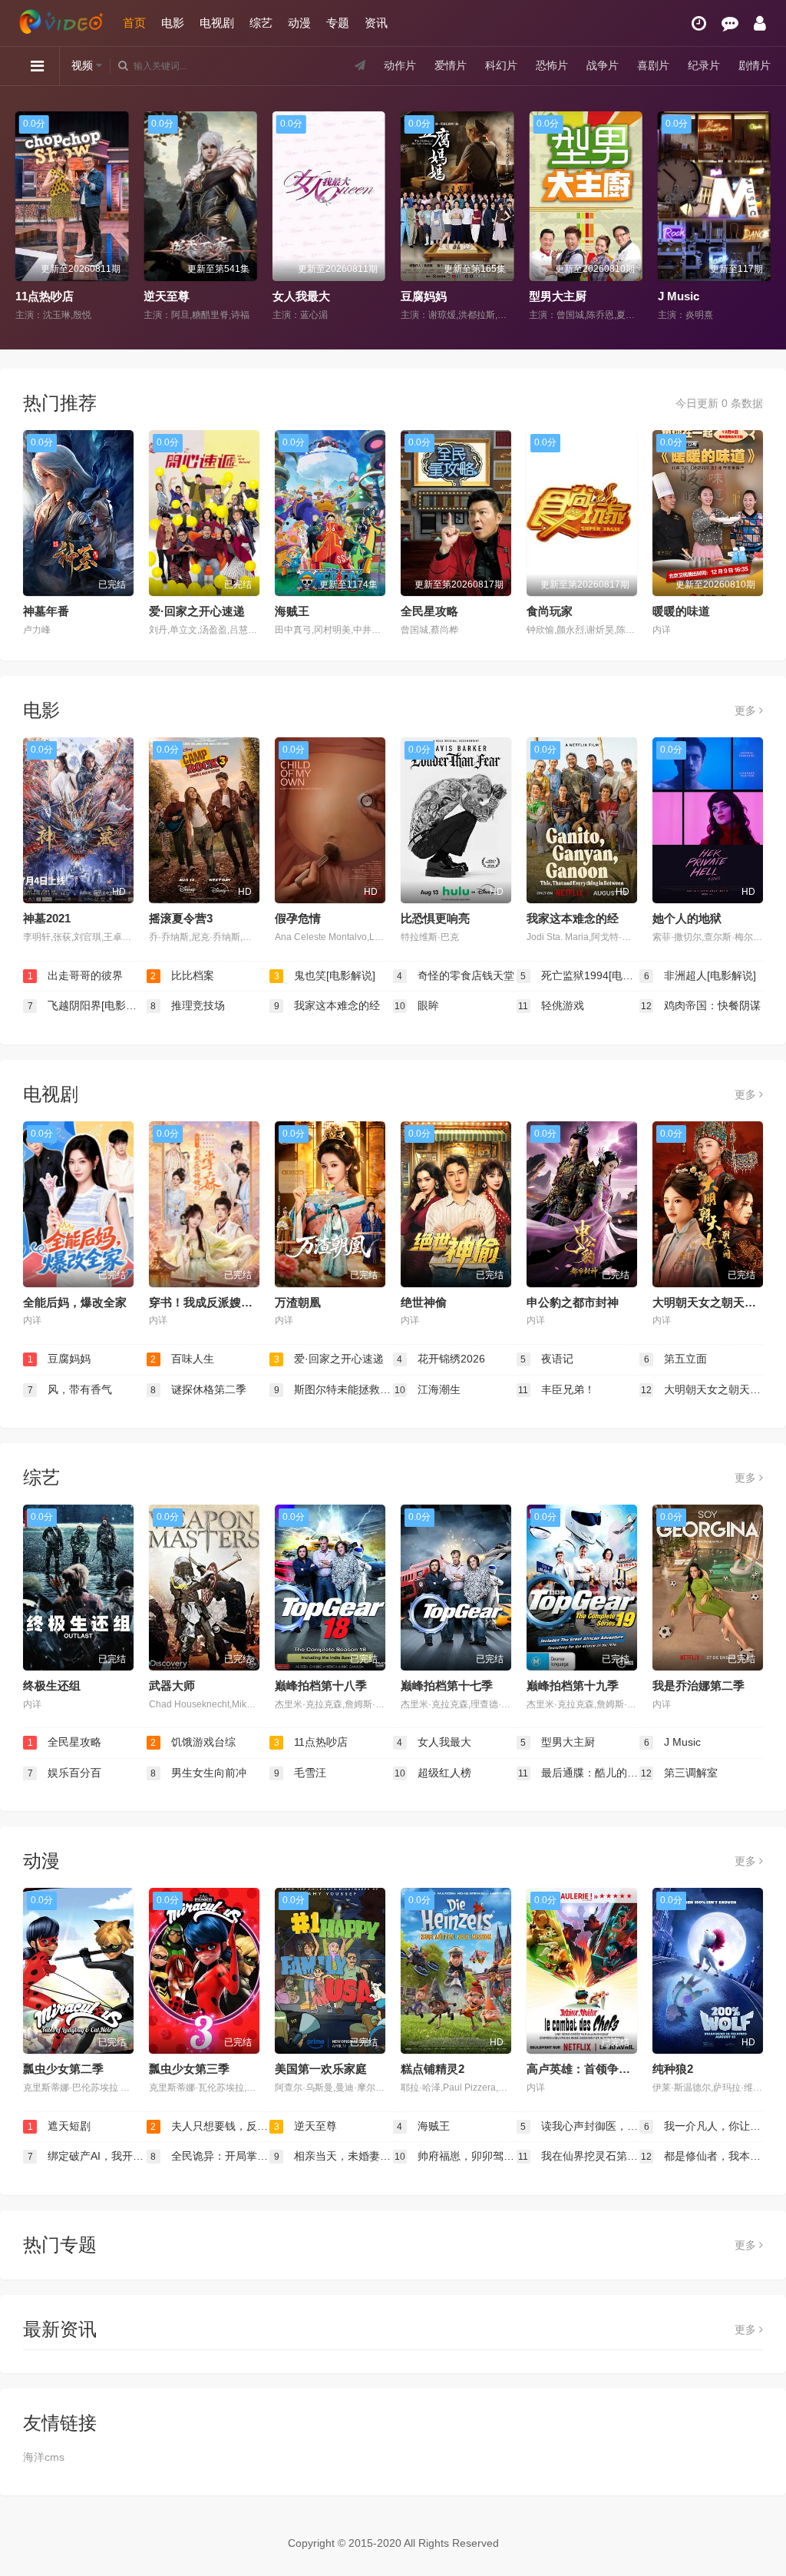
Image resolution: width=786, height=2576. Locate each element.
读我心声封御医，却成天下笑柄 (580, 2126)
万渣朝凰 (298, 1302)
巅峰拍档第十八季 (321, 1685)
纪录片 (704, 65)
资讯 (376, 23)
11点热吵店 (311, 1742)
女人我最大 (177, 296)
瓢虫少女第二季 (63, 2069)
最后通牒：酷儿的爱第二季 (579, 1773)
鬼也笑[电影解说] (325, 975)
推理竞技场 (188, 1005)
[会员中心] (760, 23)
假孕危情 (298, 918)
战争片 (603, 65)
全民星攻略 (429, 611)
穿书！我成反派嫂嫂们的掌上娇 (230, 1302)
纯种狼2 (673, 2069)
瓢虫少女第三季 (189, 2069)
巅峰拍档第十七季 (447, 1685)
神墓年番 (46, 611)
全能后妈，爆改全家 (75, 1302)
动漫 (299, 23)
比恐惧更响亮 (435, 918)
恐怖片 (552, 65)
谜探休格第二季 (198, 1389)
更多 (747, 710)
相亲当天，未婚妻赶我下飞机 (334, 2156)
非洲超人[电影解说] (700, 975)
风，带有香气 (70, 1389)
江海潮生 (428, 1389)
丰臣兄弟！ (556, 1389)
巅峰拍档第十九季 (573, 1685)
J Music (554, 296)
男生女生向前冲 (198, 1773)
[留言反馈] (730, 23)
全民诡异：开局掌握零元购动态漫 (210, 2156)
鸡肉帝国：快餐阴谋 (701, 1005)
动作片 (400, 65)
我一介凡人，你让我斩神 (703, 2126)
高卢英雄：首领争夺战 (584, 2069)
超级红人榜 (433, 1773)
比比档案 (182, 975)
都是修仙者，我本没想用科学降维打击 (702, 2156)
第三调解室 (679, 1773)
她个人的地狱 (687, 918)
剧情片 (755, 65)
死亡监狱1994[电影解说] (580, 975)
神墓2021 (47, 918)
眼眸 (417, 1005)
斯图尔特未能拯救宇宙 (334, 1389)
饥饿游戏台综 (193, 1742)
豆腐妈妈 (299, 296)
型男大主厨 (433, 296)
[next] (761, 217)
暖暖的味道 (681, 611)
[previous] (25, 217)
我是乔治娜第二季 (698, 1685)
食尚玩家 (550, 611)
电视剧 (217, 23)
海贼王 (679, 296)
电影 (173, 23)
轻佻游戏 (551, 1005)
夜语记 (547, 1359)
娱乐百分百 (65, 1773)
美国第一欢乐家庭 (321, 2069)
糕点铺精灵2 (433, 2069)
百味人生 (182, 1359)
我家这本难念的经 (573, 918)
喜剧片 (653, 65)
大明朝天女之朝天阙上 (710, 1302)
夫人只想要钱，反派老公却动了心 (210, 2126)
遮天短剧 (59, 2126)
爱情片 (451, 65)
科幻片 (501, 65)
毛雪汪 (301, 1773)
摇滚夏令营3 (181, 918)
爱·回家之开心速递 (197, 611)
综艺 (261, 23)
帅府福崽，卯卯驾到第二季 (456, 2156)
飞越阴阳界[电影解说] (87, 1005)
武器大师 (172, 1685)
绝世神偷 (424, 1302)
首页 (134, 23)
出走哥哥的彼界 (76, 975)
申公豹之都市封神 (573, 1302)
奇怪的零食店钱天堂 (456, 975)
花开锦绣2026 (441, 1359)
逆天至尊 (42, 296)
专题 (338, 23)
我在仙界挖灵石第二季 (579, 2156)
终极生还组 (52, 1685)
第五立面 (676, 1359)
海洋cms (44, 2457)
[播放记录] (699, 23)
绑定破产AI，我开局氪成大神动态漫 (87, 2156)
